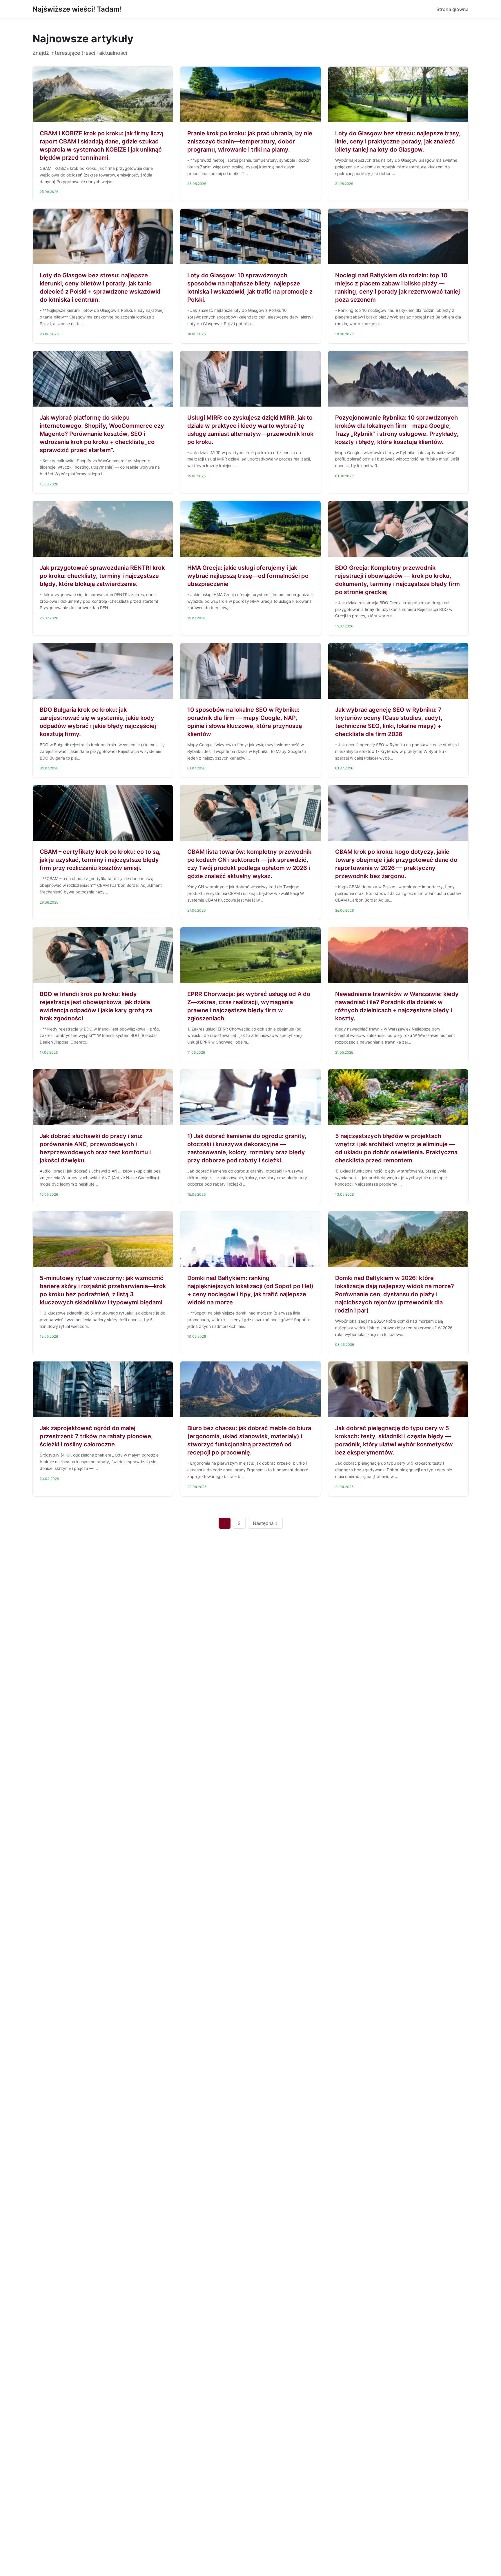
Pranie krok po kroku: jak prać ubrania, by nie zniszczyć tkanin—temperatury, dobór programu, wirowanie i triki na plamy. (250, 141)
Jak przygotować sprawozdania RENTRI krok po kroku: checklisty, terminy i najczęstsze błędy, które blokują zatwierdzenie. (102, 576)
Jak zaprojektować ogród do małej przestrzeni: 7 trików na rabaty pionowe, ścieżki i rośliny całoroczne (96, 1436)
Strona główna (452, 9)
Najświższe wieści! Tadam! (77, 9)
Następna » (265, 1523)
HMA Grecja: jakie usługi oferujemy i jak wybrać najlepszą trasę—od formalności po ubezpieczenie (248, 576)
